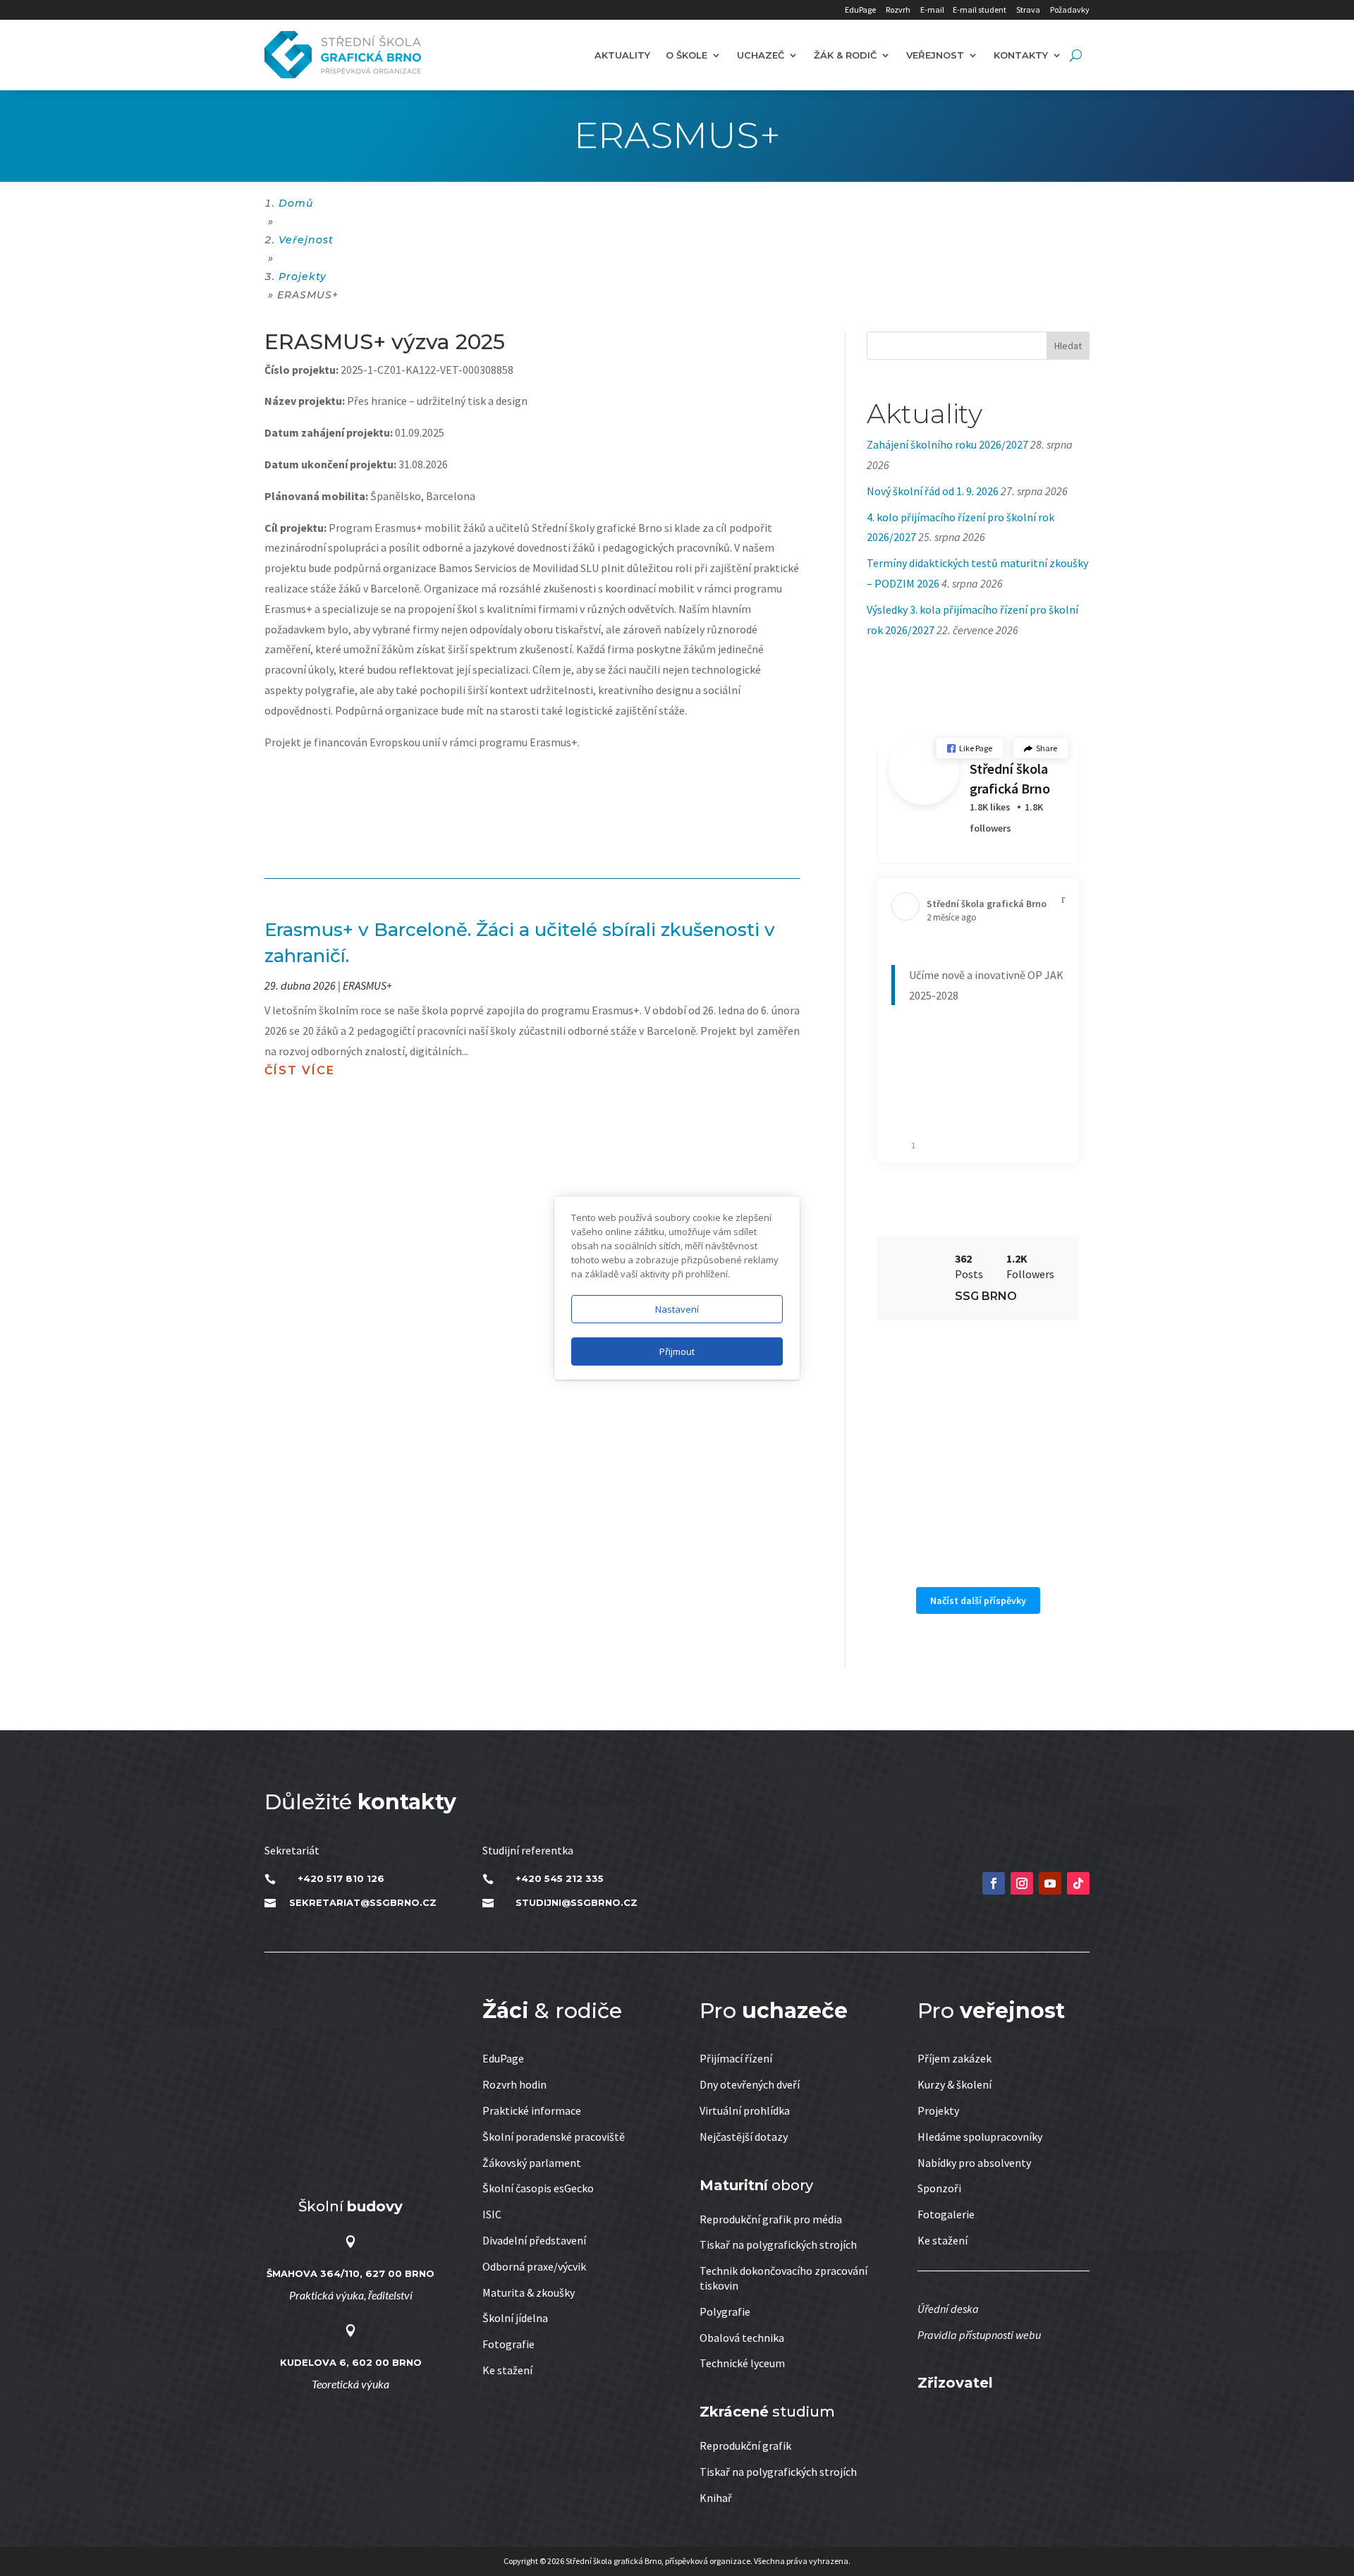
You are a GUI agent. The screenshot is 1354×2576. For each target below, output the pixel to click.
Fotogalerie (946, 2214)
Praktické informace (532, 2110)
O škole (687, 55)
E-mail (932, 10)
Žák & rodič (845, 55)
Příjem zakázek (954, 2058)
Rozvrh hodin (514, 2084)
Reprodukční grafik (745, 2446)
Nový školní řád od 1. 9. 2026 (933, 491)
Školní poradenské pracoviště (554, 2137)
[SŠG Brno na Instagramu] (1022, 1883)
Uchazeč (761, 55)
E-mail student (980, 10)
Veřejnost (935, 55)
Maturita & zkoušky (529, 2292)
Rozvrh (898, 10)
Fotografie (508, 2344)
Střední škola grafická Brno (1010, 778)
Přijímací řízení (736, 2058)
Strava (1028, 10)
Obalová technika (742, 2338)
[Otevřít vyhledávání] (1076, 55)
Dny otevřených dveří (750, 2084)
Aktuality (622, 55)
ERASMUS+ (367, 985)
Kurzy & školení (954, 2084)
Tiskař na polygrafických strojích (778, 2244)
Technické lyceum (742, 2363)
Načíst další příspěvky (978, 1600)
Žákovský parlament (532, 2163)
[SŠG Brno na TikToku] (1078, 1883)
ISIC (492, 2214)
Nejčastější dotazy (744, 2137)
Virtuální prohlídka (745, 2110)
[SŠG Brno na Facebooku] (994, 1883)
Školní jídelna (515, 2318)
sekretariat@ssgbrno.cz (363, 1902)
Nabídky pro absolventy (974, 2163)
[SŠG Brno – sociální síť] (1050, 1883)
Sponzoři (939, 2188)
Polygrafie (725, 2311)
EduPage (860, 10)
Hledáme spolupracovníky (980, 2137)
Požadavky (1070, 10)
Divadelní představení (534, 2240)
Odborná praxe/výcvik (534, 2266)
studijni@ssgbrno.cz (577, 1902)
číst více (300, 1070)
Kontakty (1021, 55)
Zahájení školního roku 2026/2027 (947, 444)
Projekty (938, 2110)
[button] (970, 748)
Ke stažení (507, 2370)
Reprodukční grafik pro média (771, 2219)
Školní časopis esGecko (538, 2188)
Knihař (716, 2498)
